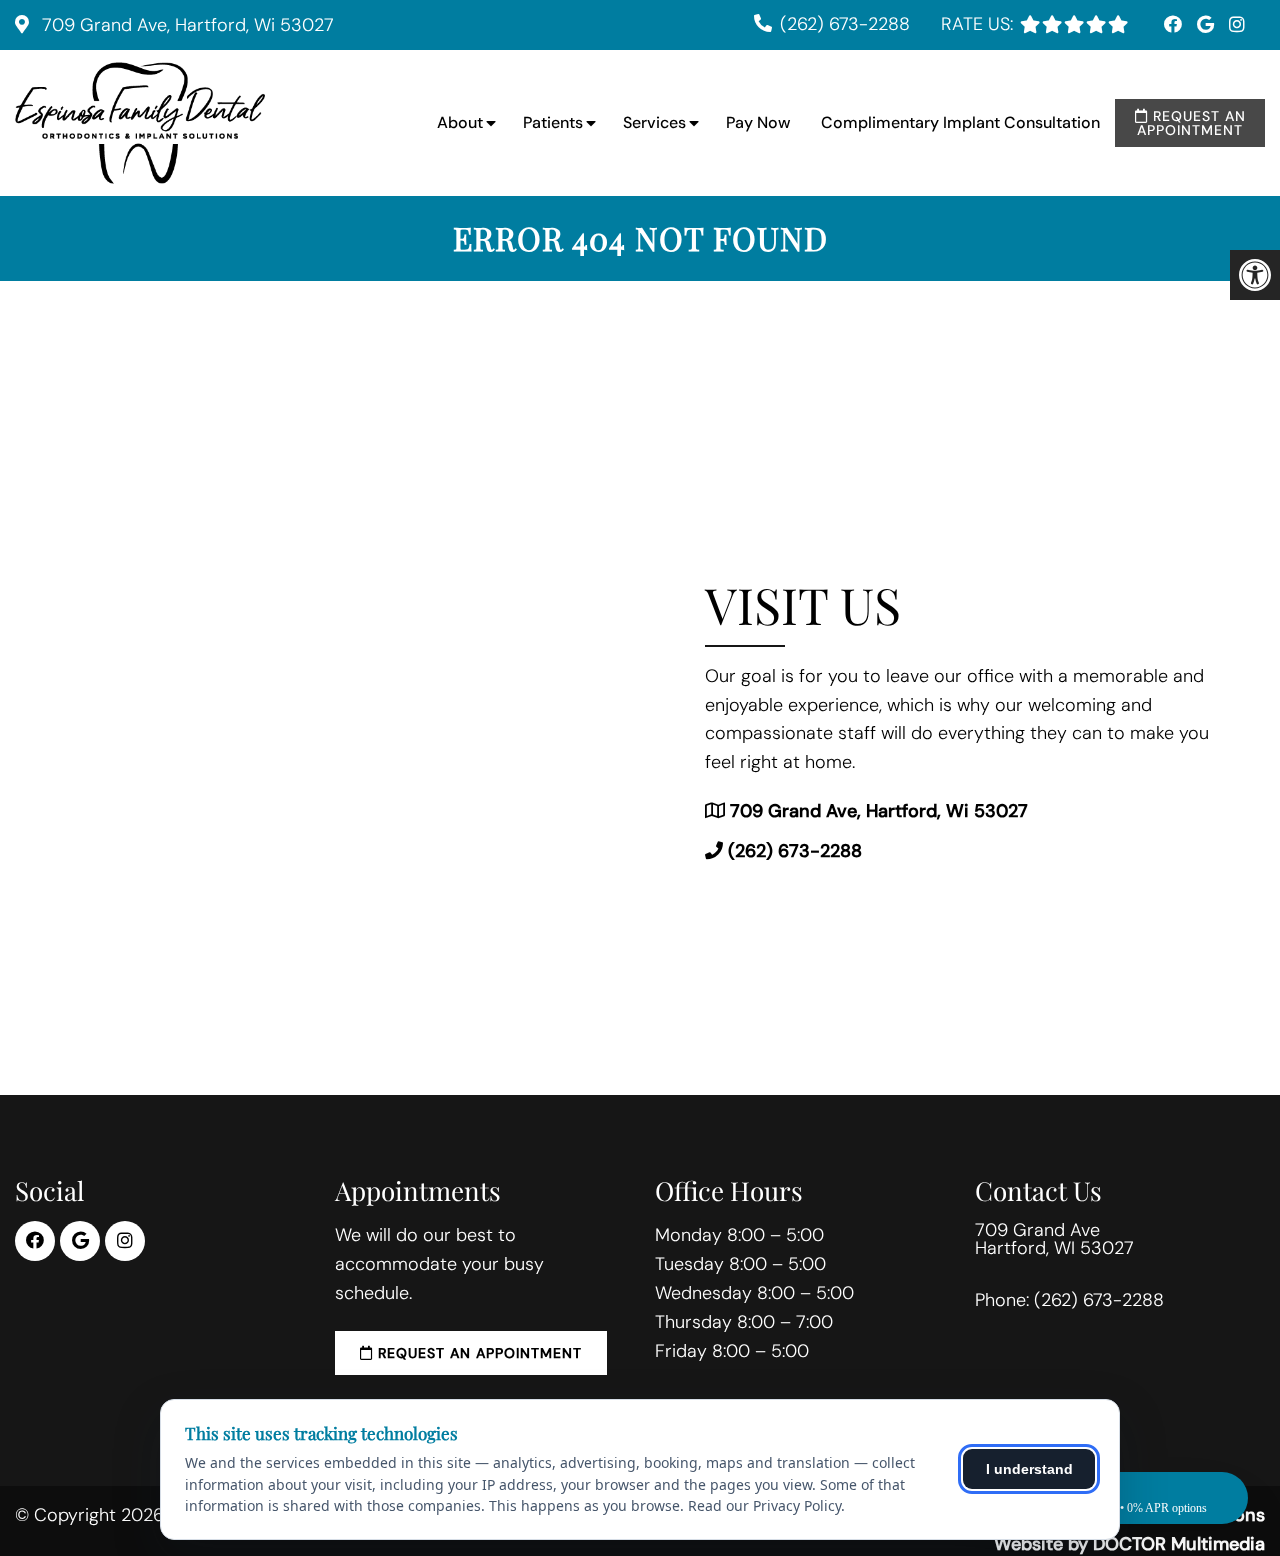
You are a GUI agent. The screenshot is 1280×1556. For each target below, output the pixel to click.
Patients (553, 122)
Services (654, 122)
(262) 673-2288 (845, 24)
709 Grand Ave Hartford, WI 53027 (1054, 1239)
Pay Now (758, 122)
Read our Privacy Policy (764, 1505)
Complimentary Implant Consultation (960, 122)
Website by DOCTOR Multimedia (1129, 1544)
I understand (1029, 1469)
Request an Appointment (1191, 123)
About (460, 122)
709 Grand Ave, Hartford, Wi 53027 (185, 25)
